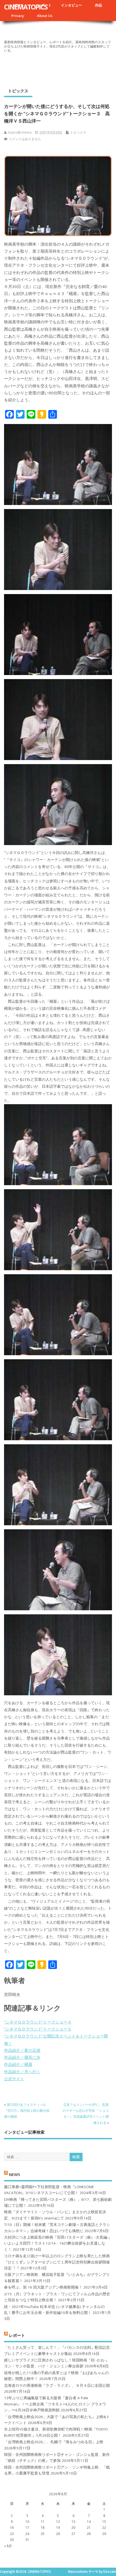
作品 (98, 5)
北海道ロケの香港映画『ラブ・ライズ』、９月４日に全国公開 (57, 2385)
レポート (17, 2335)
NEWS (14, 2174)
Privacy (18, 16)
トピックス (18, 91)
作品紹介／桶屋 (18, 2064)
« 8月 (8, 2546)
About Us (45, 16)
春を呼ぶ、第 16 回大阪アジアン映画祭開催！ (43, 2287)
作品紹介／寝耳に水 (22, 2057)
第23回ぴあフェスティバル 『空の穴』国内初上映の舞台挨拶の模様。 (27, 2111)
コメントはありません (25, 139)
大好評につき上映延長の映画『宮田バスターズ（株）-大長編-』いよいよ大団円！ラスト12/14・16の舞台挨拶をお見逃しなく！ (58, 2243)
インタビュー (71, 5)
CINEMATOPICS (26, 7)
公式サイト (14, 2079)
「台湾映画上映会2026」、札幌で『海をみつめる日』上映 (54, 2442)
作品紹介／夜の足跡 (22, 2050)
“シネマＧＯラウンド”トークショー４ (38, 2022)
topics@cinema (20, 132)
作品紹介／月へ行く (22, 2072)
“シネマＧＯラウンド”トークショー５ (38, 2029)
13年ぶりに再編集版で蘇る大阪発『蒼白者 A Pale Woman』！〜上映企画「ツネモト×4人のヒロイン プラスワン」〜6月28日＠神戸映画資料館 (55, 2404)
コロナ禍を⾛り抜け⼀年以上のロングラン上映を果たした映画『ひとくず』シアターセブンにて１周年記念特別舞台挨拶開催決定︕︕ (57, 2262)
